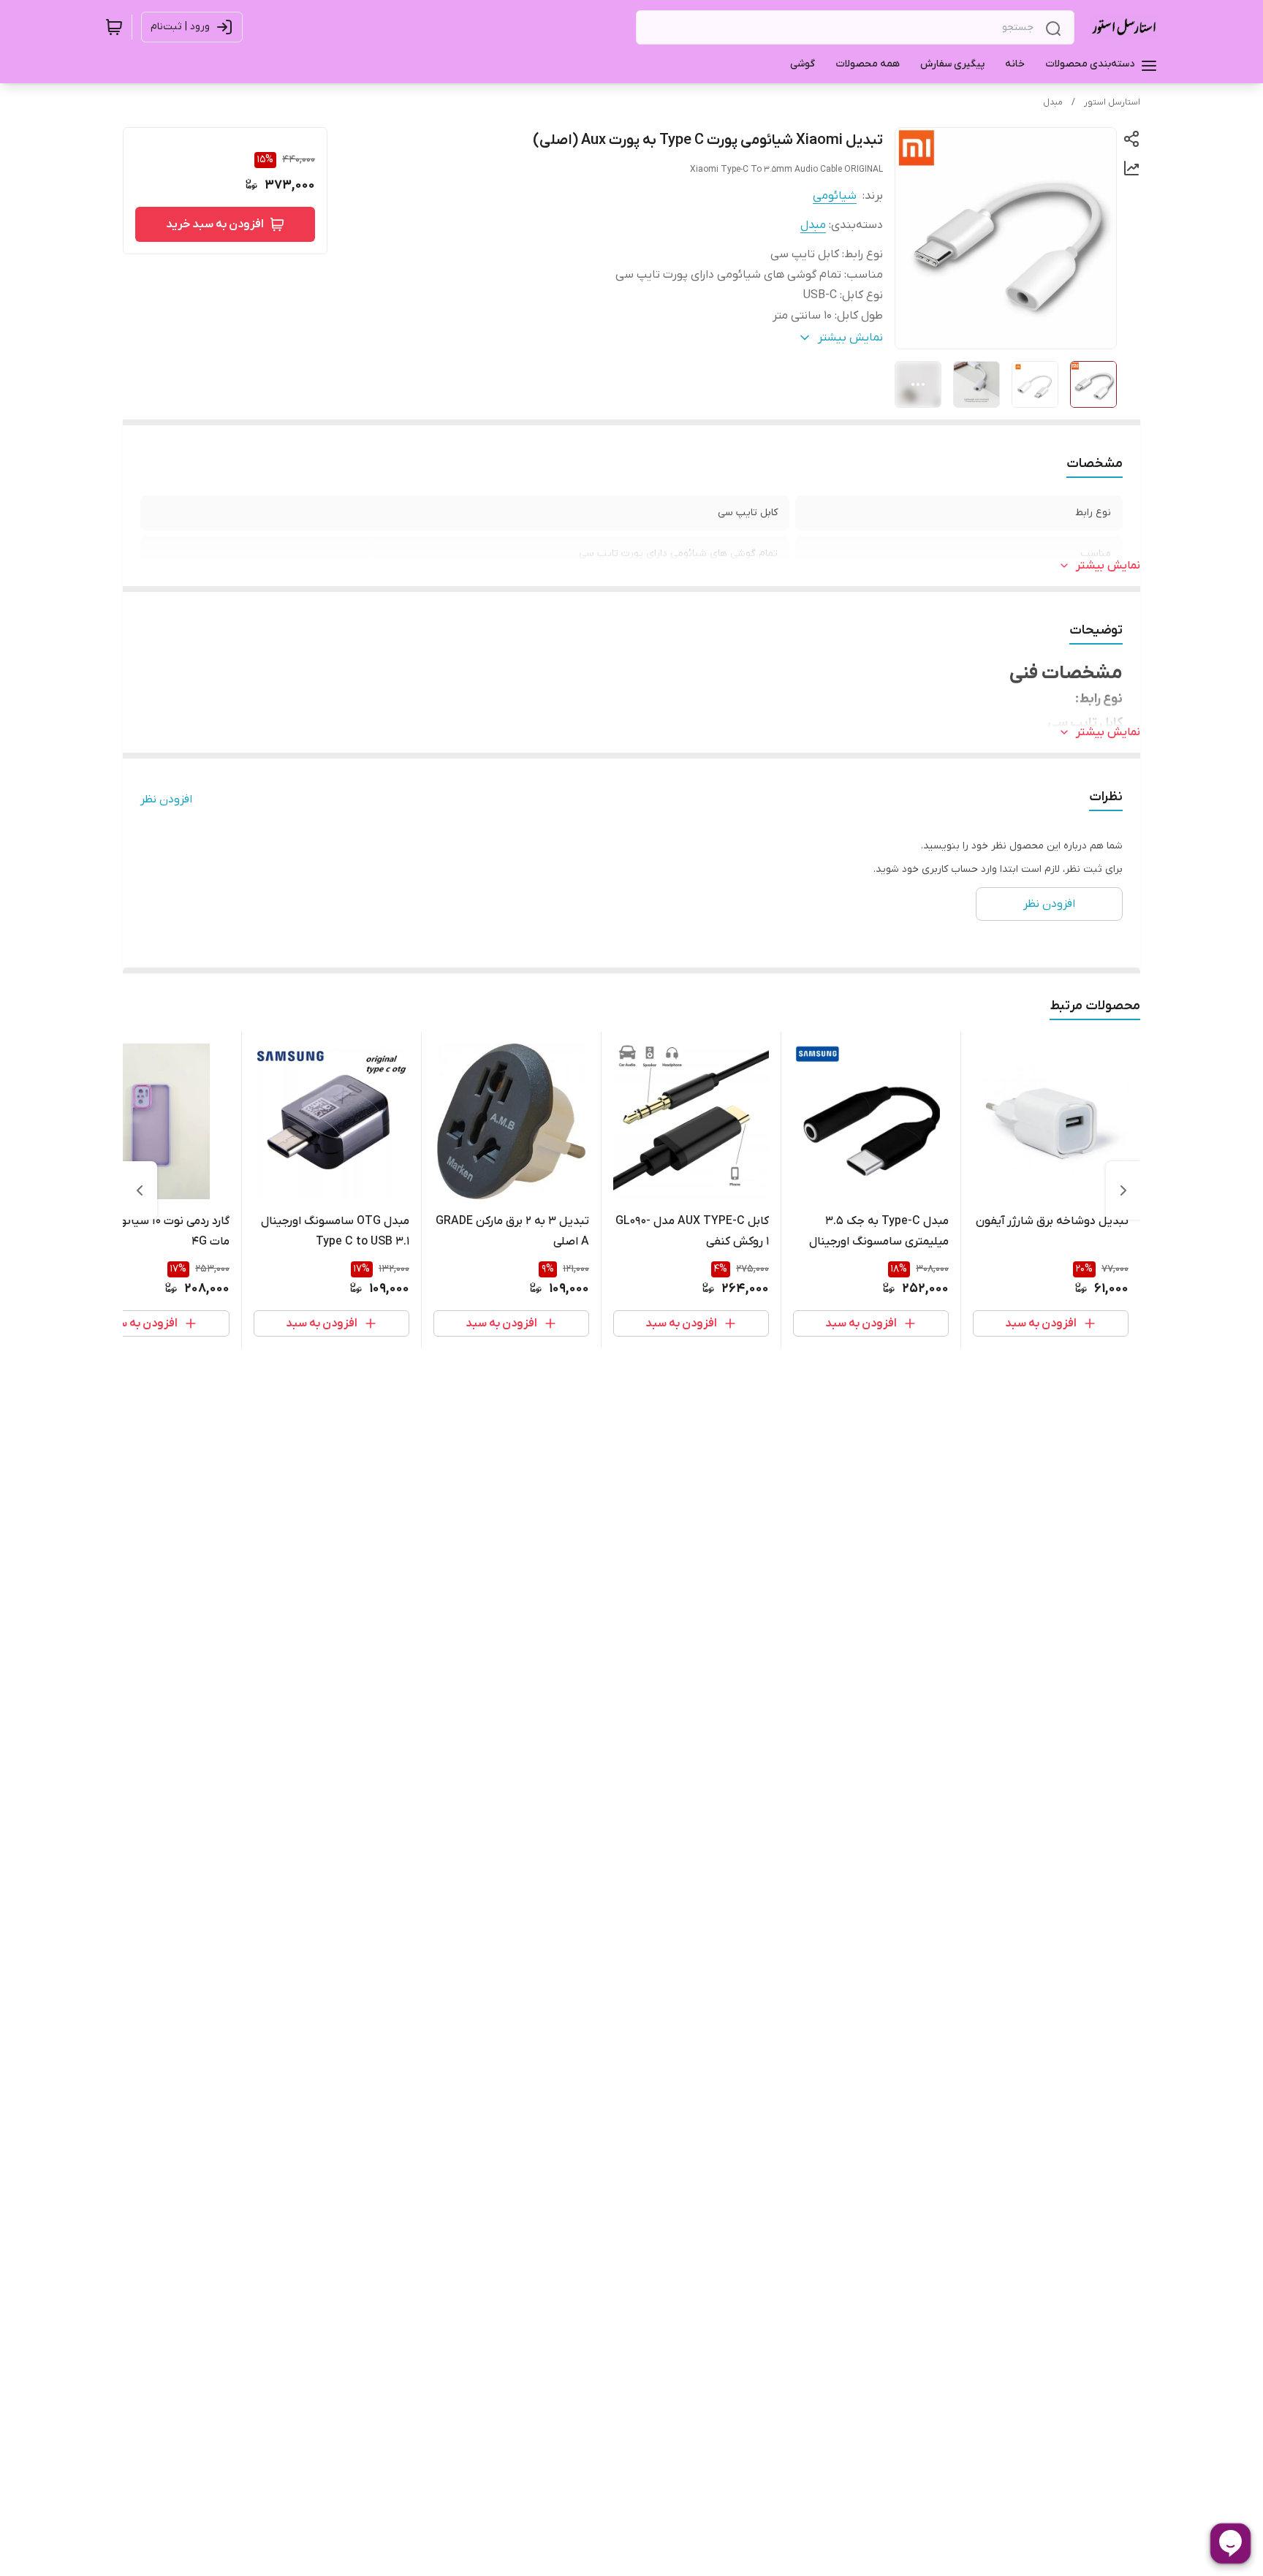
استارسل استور (1112, 102)
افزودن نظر (166, 799)
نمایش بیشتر (1108, 566)
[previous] (1123, 1190)
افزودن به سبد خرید (215, 224)
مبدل (1053, 102)
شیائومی (835, 196)
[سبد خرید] (114, 27)
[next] (140, 1190)
